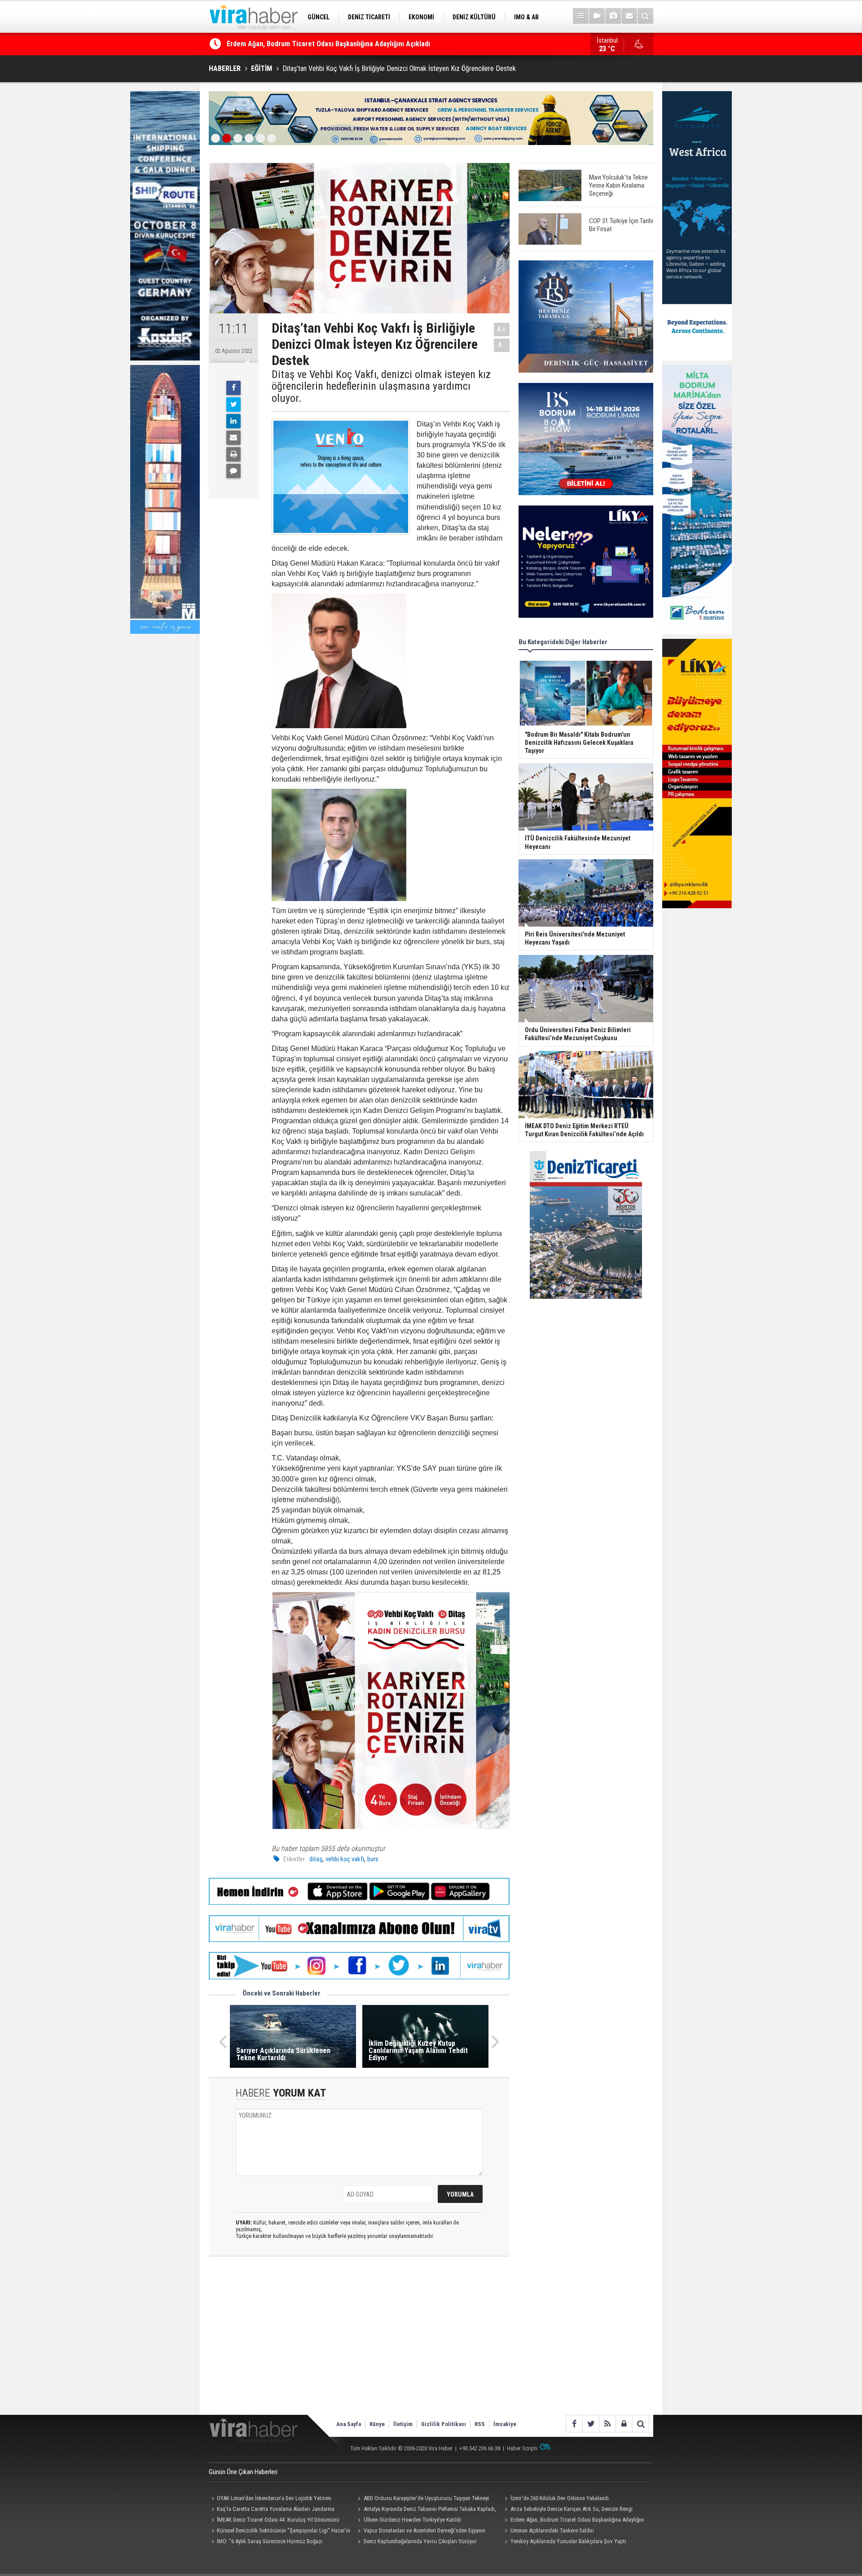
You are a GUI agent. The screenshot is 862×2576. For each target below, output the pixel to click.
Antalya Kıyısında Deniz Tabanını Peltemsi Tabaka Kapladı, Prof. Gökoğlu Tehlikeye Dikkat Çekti (426, 2510)
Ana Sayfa (349, 2424)
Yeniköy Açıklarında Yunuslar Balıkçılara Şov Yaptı (568, 2541)
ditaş (316, 1859)
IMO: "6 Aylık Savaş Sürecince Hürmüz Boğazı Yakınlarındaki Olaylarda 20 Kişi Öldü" (266, 2542)
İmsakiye (505, 2424)
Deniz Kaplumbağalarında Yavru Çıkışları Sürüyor (420, 2541)
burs (373, 1859)
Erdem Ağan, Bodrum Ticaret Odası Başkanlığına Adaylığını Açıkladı (573, 2521)
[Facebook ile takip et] (574, 2424)
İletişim (403, 2424)
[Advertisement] (359, 2343)
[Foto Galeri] (613, 16)
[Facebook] (233, 388)
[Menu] (581, 16)
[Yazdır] (233, 454)
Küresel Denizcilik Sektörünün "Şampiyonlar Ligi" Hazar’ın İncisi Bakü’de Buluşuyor (279, 2532)
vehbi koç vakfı (345, 1859)
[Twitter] (233, 404)
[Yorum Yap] (233, 471)
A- (502, 345)
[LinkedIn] (233, 421)
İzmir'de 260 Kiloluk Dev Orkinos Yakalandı (560, 2498)
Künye (377, 2424)
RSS (480, 2424)
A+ (502, 329)
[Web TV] (597, 16)
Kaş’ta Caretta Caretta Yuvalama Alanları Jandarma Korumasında (272, 2510)
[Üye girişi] (624, 2424)
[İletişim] (629, 16)
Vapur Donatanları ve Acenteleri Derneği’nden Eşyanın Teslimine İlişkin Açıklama (420, 2532)
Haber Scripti (522, 2448)
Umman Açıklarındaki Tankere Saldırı (552, 2530)
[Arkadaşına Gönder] (233, 438)
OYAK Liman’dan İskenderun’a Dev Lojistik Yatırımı (302, 44)
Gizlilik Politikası (444, 2424)
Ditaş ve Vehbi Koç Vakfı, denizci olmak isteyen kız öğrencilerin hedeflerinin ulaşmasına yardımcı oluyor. (381, 386)
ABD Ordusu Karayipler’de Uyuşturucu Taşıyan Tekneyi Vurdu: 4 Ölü (422, 2499)
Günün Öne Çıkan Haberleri (243, 2472)
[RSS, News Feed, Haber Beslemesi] (607, 2424)
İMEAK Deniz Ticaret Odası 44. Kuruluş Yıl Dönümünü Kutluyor (274, 2521)
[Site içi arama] (645, 16)
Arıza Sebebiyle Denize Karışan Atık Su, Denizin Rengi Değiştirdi (567, 2510)
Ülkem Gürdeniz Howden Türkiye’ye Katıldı (412, 2520)
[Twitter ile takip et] (591, 2424)
